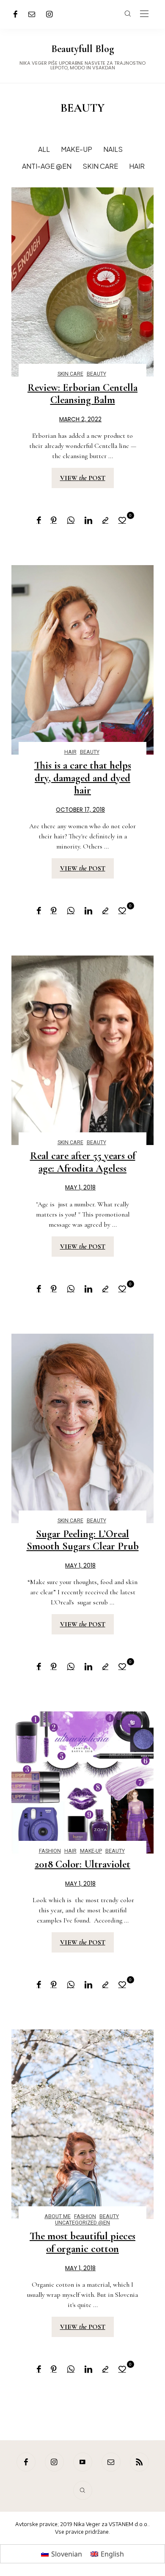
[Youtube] (83, 2462)
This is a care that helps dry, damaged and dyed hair (83, 778)
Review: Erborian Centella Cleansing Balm (82, 394)
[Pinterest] (54, 520)
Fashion (50, 1851)
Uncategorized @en (82, 2223)
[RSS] (139, 2462)
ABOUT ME (58, 2216)
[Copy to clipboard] (105, 520)
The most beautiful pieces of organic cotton (82, 2242)
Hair (137, 166)
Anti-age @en (47, 166)
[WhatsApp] (71, 520)
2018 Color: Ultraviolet (82, 1864)
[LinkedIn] (88, 520)
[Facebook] (15, 14)
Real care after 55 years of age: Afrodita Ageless (83, 1162)
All (44, 149)
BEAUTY (96, 374)
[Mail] (32, 14)
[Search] (83, 2490)
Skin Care (100, 166)
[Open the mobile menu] (144, 14)
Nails (113, 149)
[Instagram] (49, 14)
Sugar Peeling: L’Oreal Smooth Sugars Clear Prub (83, 1540)
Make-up (77, 149)
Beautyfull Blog (82, 49)
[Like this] (124, 520)
